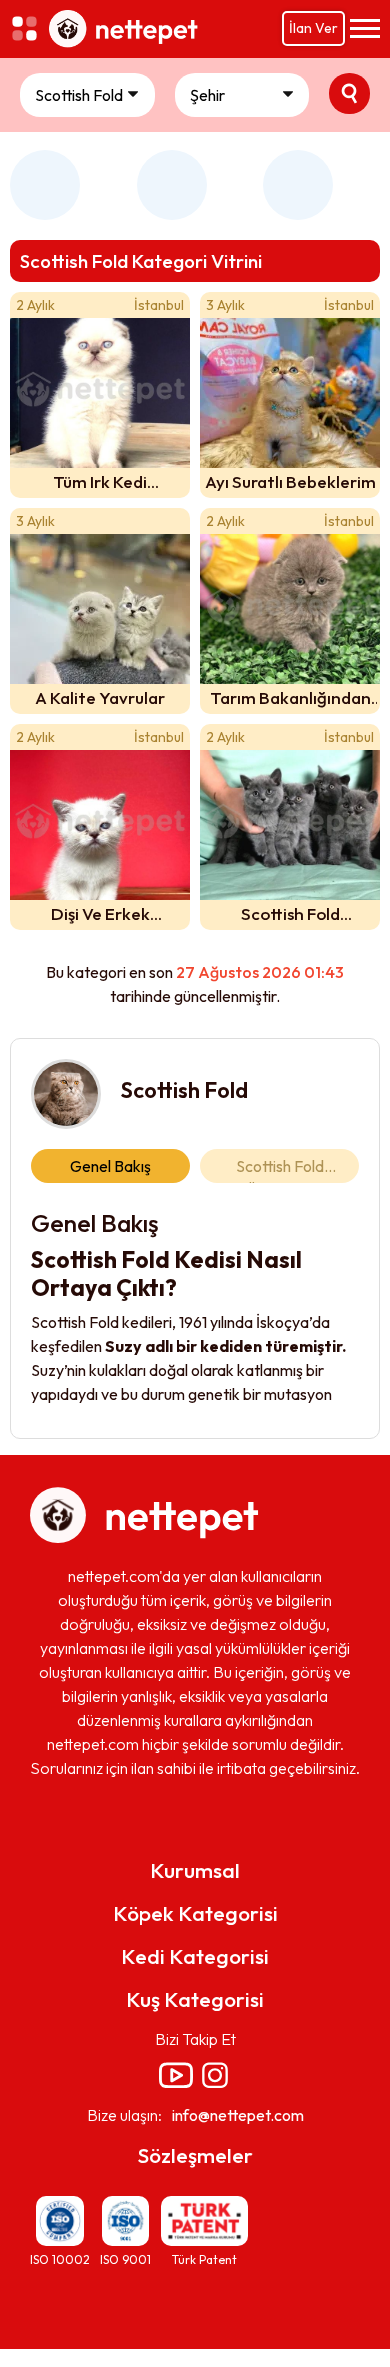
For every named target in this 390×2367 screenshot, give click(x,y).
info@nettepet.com (238, 2115)
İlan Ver (313, 28)
